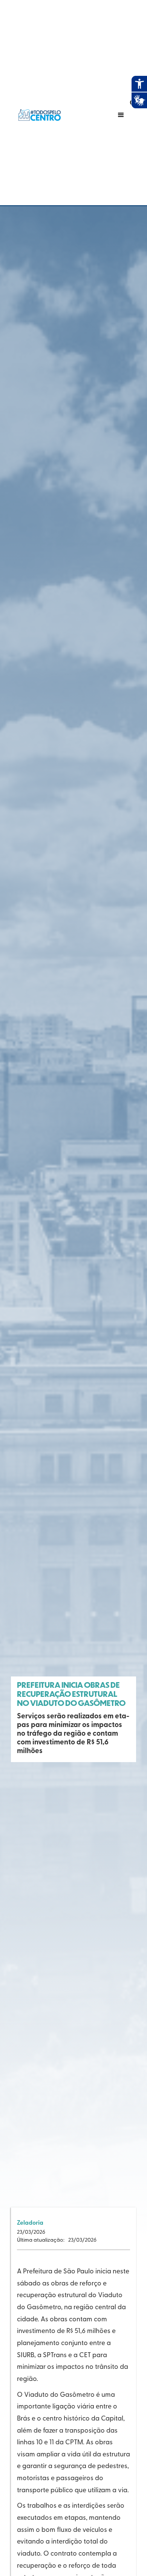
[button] (106, 115)
